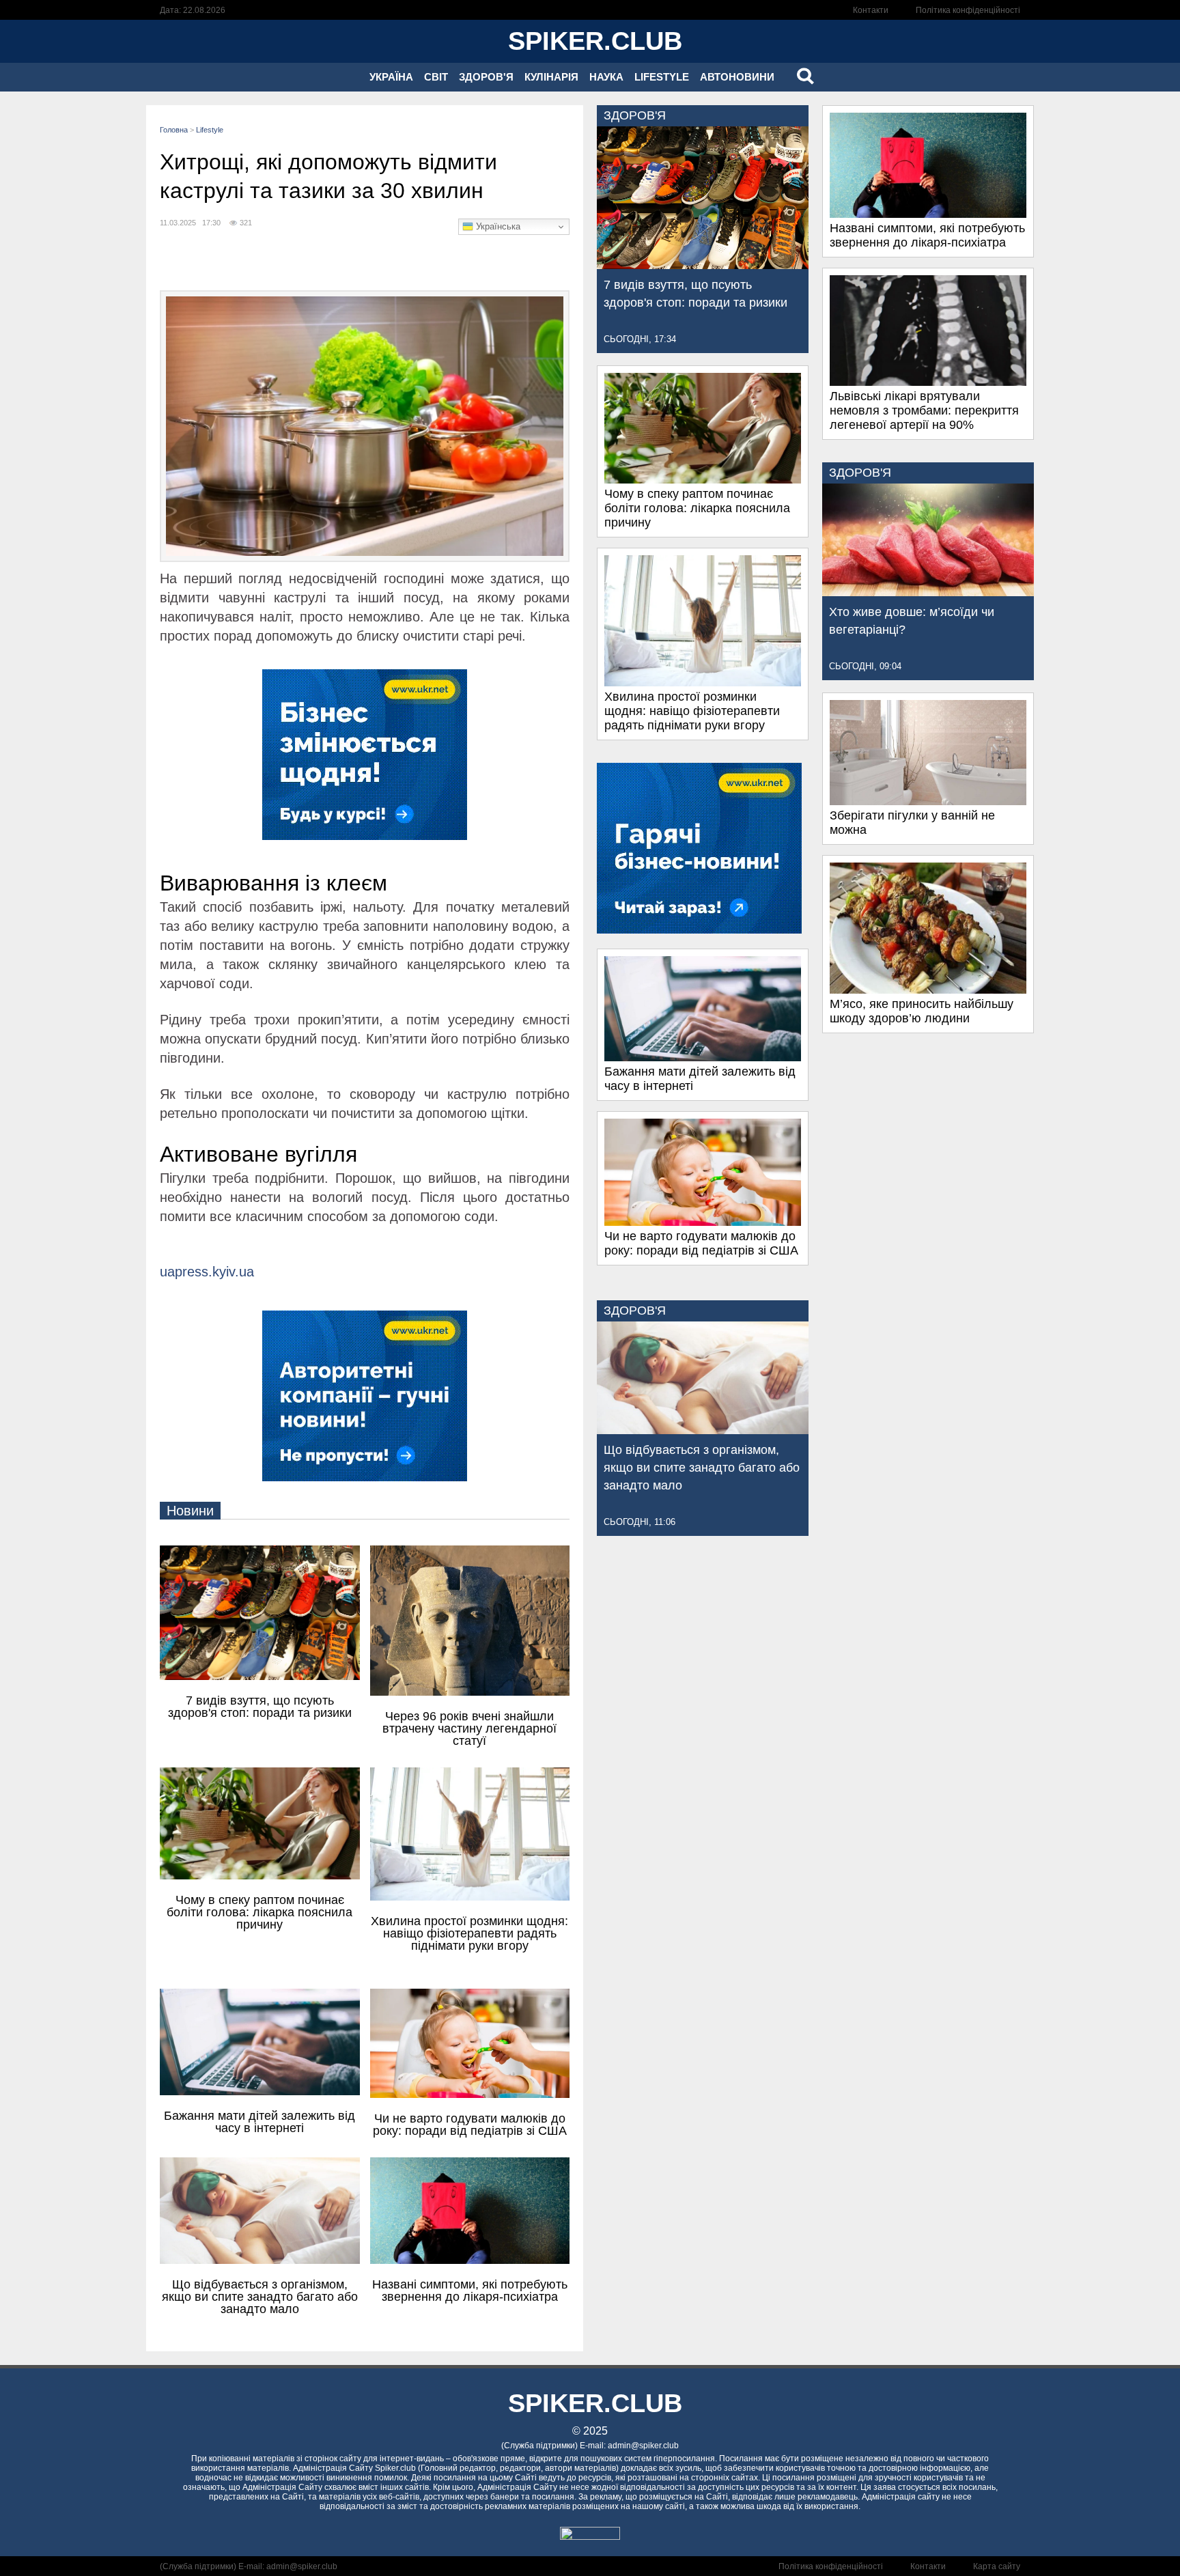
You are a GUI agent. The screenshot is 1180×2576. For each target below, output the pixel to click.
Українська (497, 226)
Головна (174, 130)
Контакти (871, 10)
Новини (190, 1511)
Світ (436, 77)
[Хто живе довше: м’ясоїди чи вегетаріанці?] (928, 592)
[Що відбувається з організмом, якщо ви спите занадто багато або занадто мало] (703, 1430)
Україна (391, 77)
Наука (606, 77)
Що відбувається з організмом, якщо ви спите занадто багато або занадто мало (702, 1468)
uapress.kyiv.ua (207, 1272)
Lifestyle (662, 77)
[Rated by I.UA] (590, 2536)
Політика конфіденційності (968, 10)
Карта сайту (997, 2566)
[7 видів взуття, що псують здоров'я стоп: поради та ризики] (703, 265)
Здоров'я (486, 77)
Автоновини (737, 77)
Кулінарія (551, 77)
